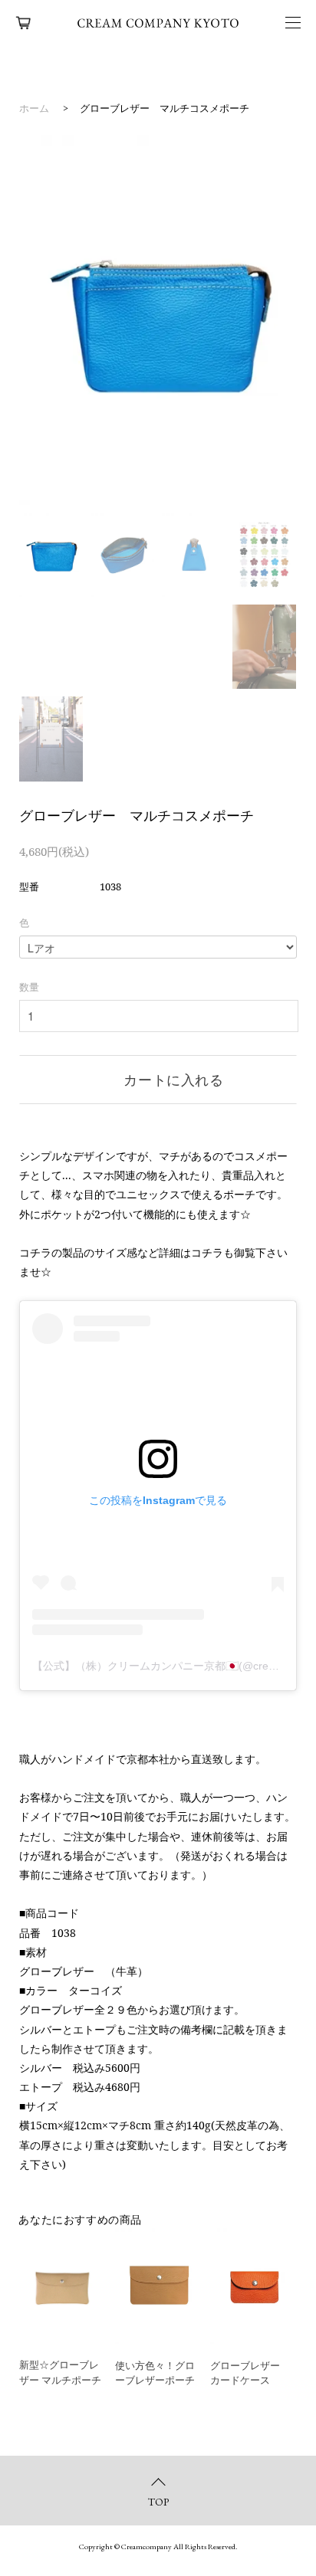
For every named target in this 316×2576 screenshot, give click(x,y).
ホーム (34, 108)
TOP (158, 2502)
